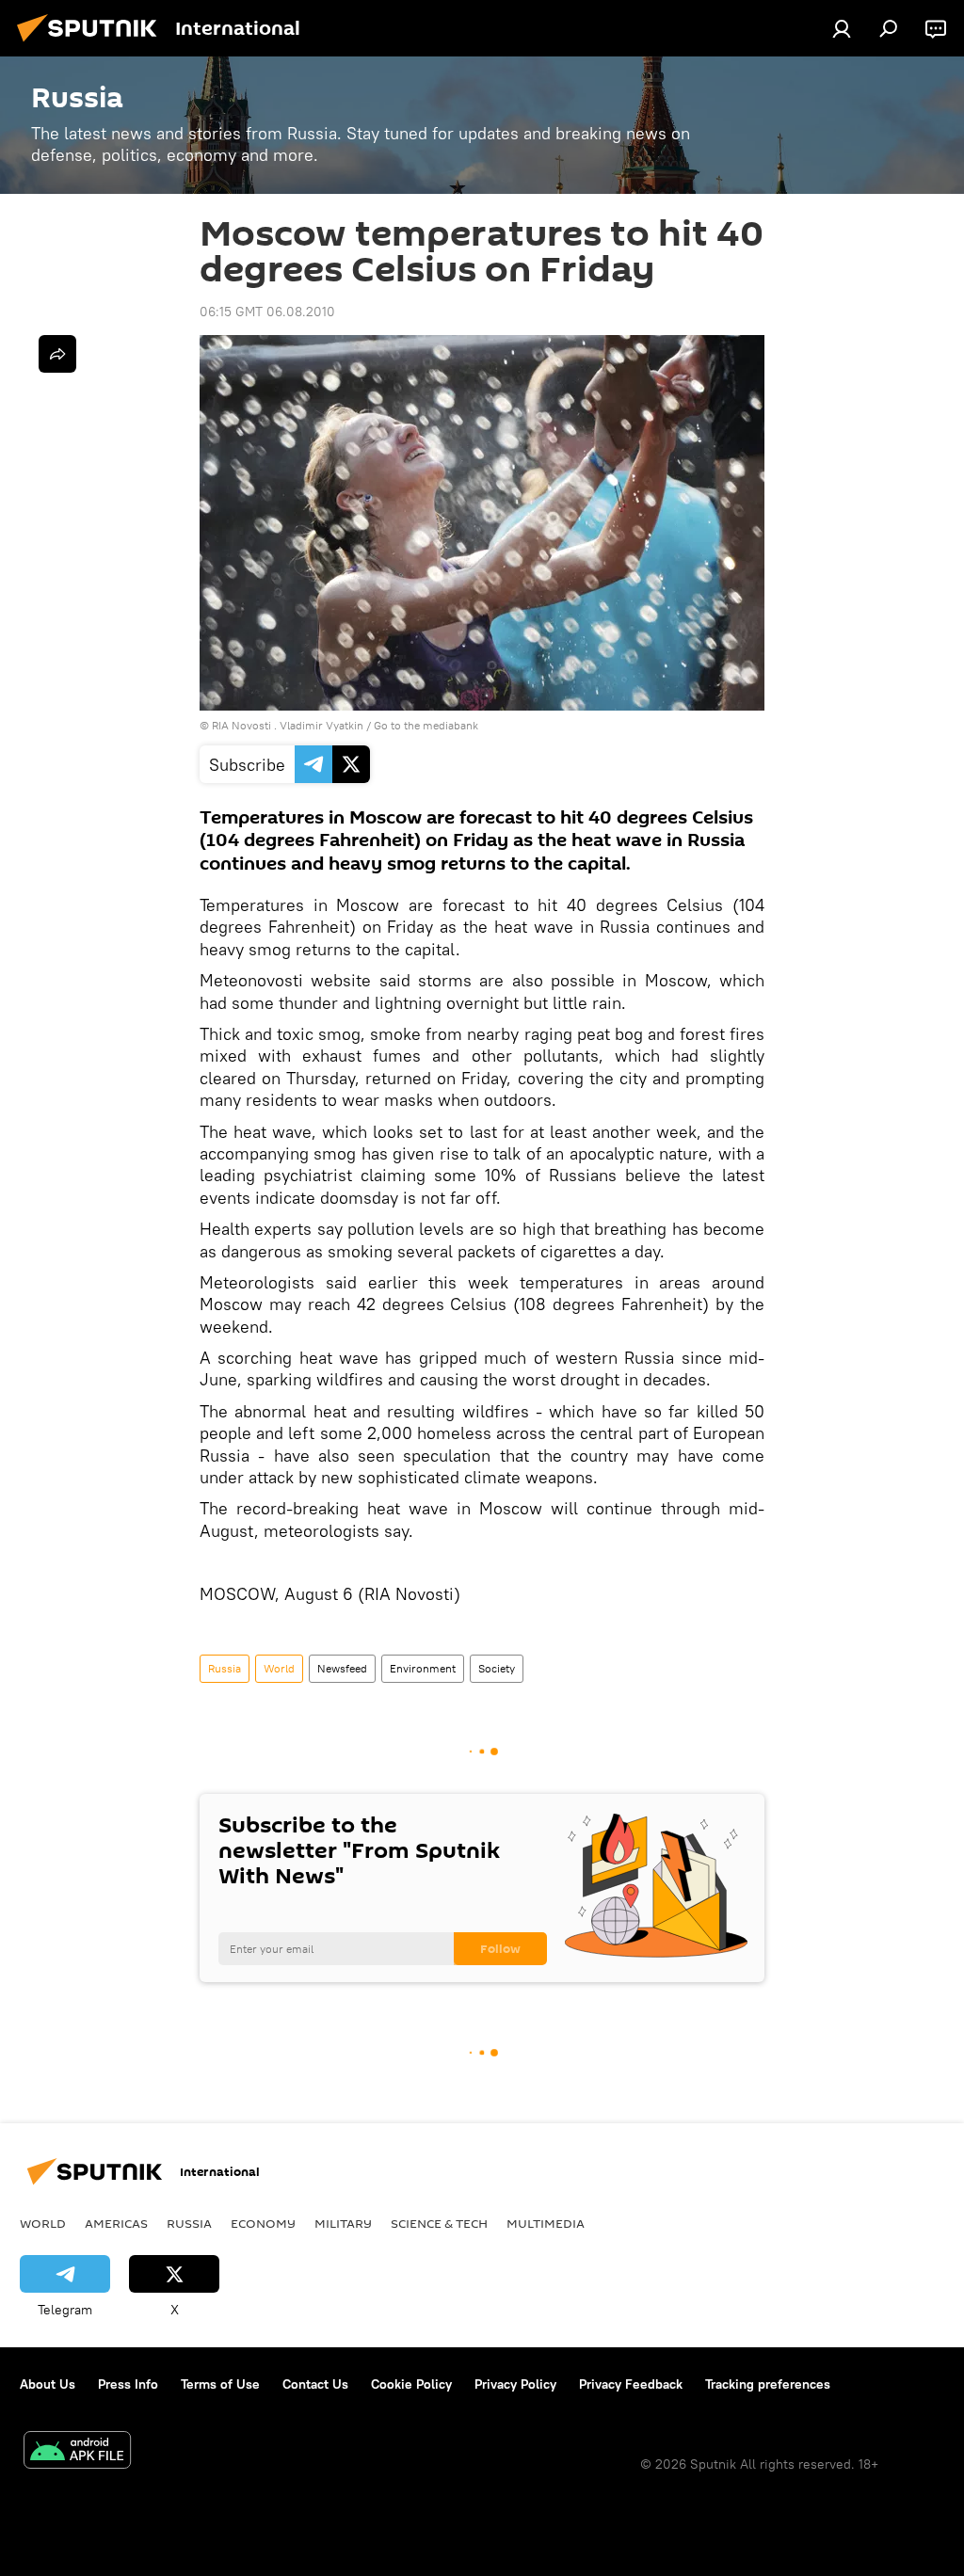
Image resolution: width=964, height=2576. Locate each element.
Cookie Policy (411, 2384)
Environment (423, 1668)
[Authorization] (842, 28)
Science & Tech (439, 2223)
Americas (116, 2223)
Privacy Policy (515, 2384)
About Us (48, 2384)
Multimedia (546, 2223)
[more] (57, 354)
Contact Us (315, 2384)
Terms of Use (220, 2384)
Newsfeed (342, 1668)
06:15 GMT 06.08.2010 (267, 312)
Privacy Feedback (631, 2384)
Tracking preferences (768, 2384)
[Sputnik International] (92, 44)
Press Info (128, 2384)
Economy (263, 2223)
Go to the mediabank (426, 725)
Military (343, 2223)
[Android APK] (77, 2452)
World (279, 1668)
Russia (225, 1668)
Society (497, 1668)
